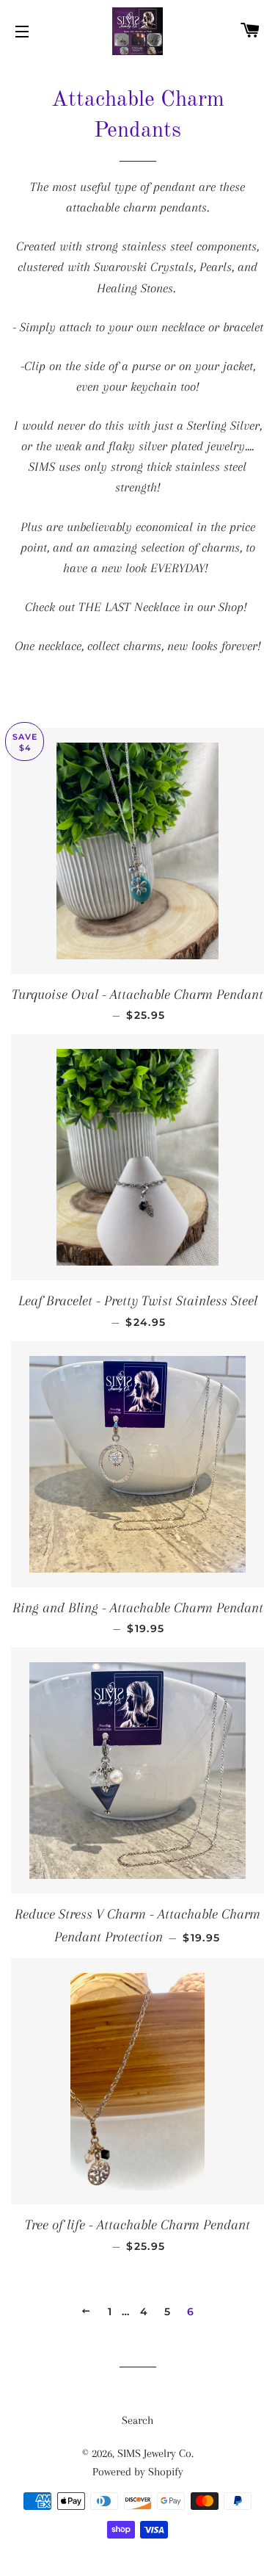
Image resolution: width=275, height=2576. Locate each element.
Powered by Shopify (138, 2472)
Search (137, 2420)
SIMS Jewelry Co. (155, 2453)
